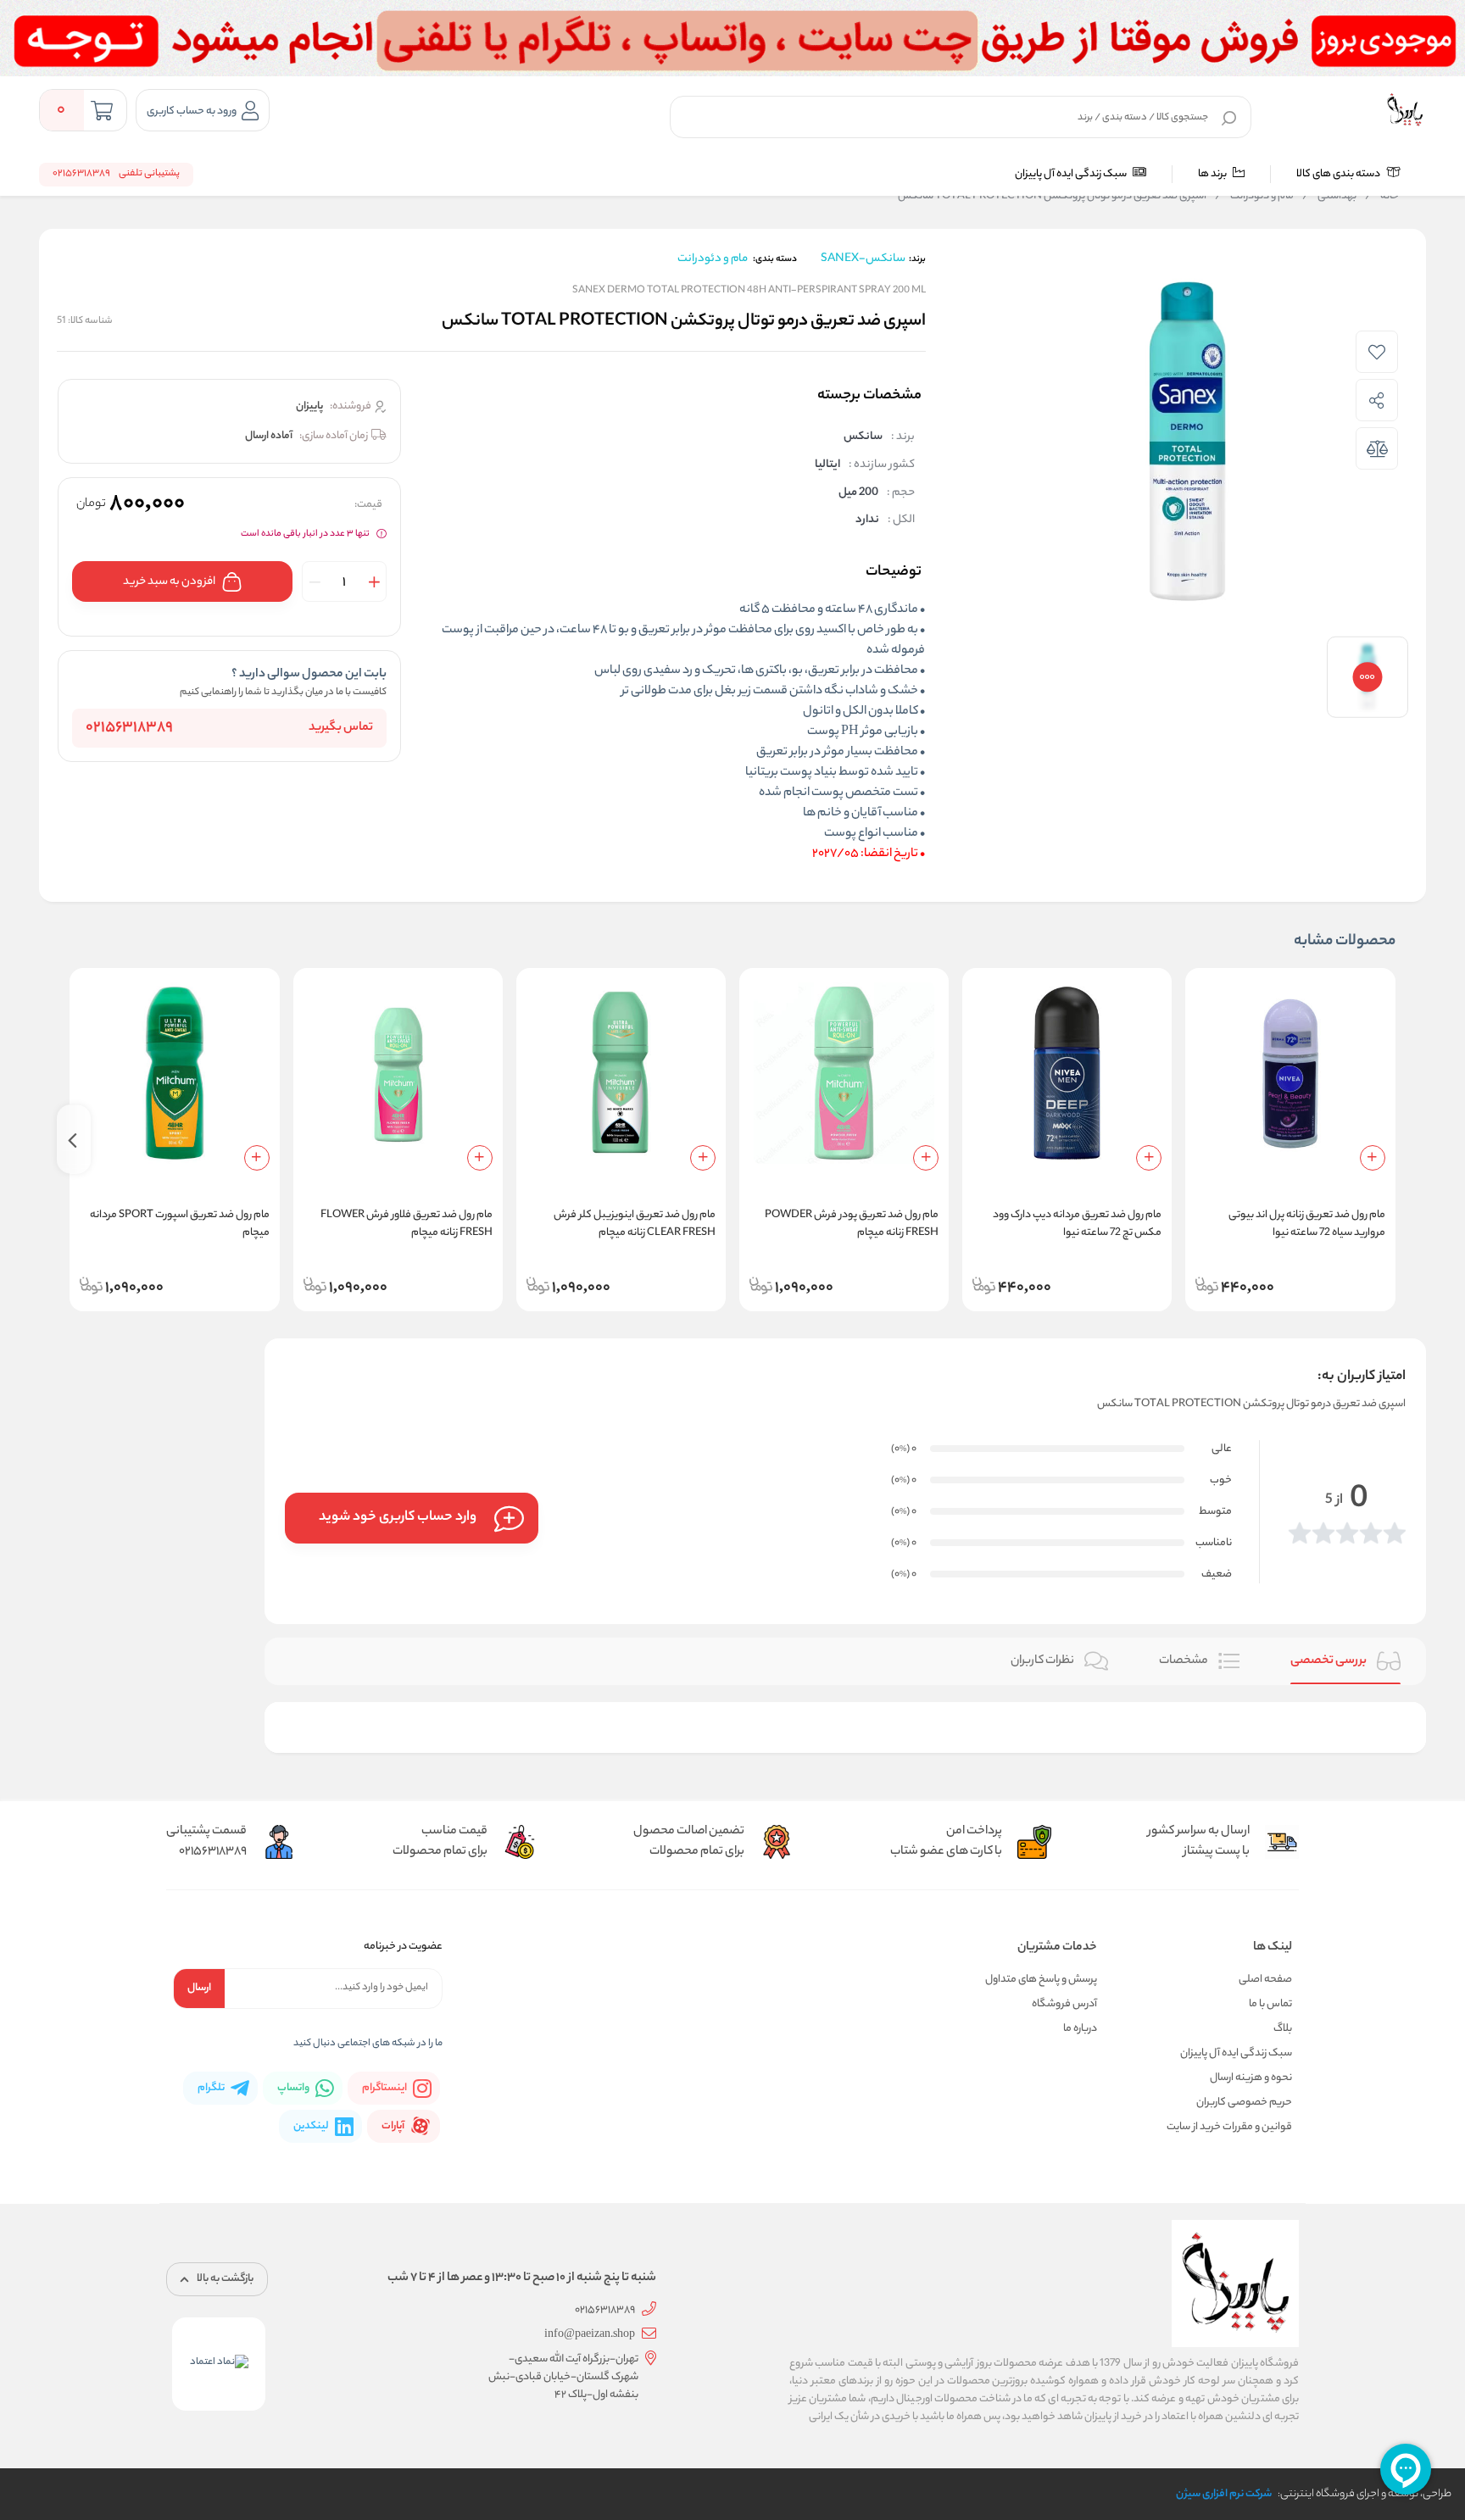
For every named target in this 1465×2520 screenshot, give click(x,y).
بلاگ (1283, 2029)
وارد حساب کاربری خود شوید (398, 1518)
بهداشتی (1329, 197)
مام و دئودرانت (1254, 197)
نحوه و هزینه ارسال (1251, 2078)
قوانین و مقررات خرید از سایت (1229, 2127)
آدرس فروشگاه (1064, 2004)
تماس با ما (1270, 2004)
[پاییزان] (1405, 110)
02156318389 (129, 728)
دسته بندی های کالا (1339, 174)
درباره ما (1080, 2029)
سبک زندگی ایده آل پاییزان (1072, 174)
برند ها (1213, 174)
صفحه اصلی (1265, 1980)
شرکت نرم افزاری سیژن (1224, 2494)
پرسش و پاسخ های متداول (1041, 1980)
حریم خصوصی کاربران (1244, 2103)
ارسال (199, 1988)
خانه (1382, 197)
